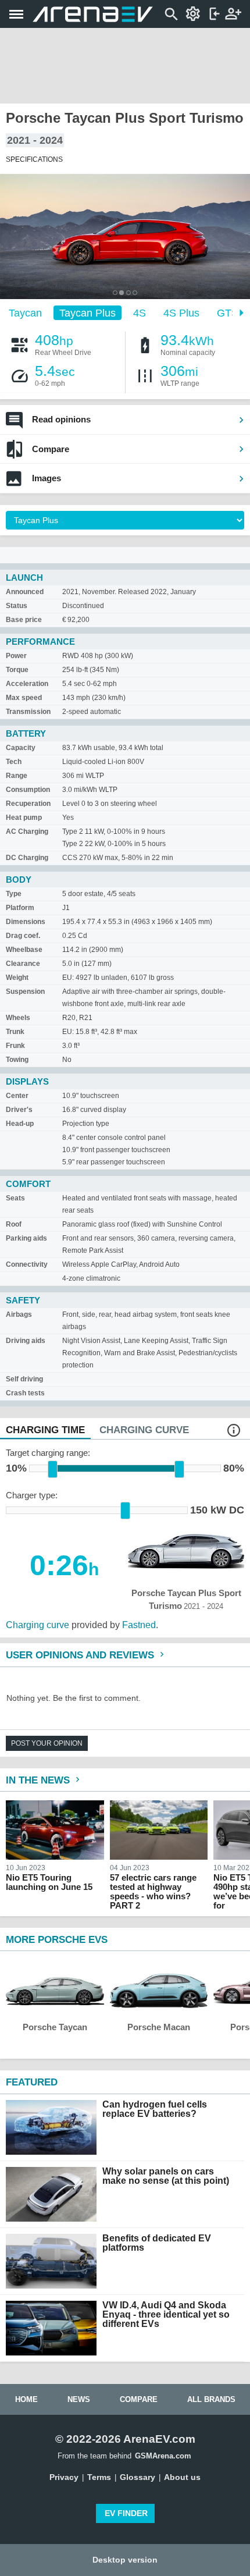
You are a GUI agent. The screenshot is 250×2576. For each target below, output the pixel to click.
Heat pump (24, 818)
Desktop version (125, 2560)
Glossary (137, 2477)
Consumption (28, 790)
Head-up (20, 1124)
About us (182, 2477)
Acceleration (27, 684)
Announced (25, 592)
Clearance (23, 964)
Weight (17, 978)
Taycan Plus (87, 312)
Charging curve (37, 1625)
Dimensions (26, 922)
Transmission (28, 712)
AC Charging (27, 832)
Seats (15, 1198)
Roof (14, 1224)
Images (47, 478)
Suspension (25, 992)
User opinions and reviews (81, 1655)
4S (140, 312)
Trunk (15, 1032)
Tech (14, 762)
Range (17, 776)
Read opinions (61, 419)
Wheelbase (24, 950)
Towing (17, 1060)
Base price (24, 620)
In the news (39, 1780)
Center (17, 1096)
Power (16, 656)
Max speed (24, 698)
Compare (51, 449)
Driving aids (26, 1341)
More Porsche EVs (57, 1940)
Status (17, 606)
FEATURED (32, 2082)
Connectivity (27, 1264)
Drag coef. (23, 936)
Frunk (15, 1046)
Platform (20, 908)
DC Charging (27, 858)
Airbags (19, 1314)
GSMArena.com (163, 2456)
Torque (17, 670)
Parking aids (26, 1238)
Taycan (25, 312)
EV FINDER (126, 2513)
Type (14, 894)
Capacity (21, 748)
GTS (228, 312)
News (79, 2399)
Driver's (19, 1110)
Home (26, 2399)
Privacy (64, 2477)
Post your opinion (47, 1743)
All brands (211, 2399)
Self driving (24, 1379)
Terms (99, 2477)
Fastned (139, 1625)
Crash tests (25, 1393)
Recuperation (28, 804)
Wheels (18, 1018)
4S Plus (181, 312)
